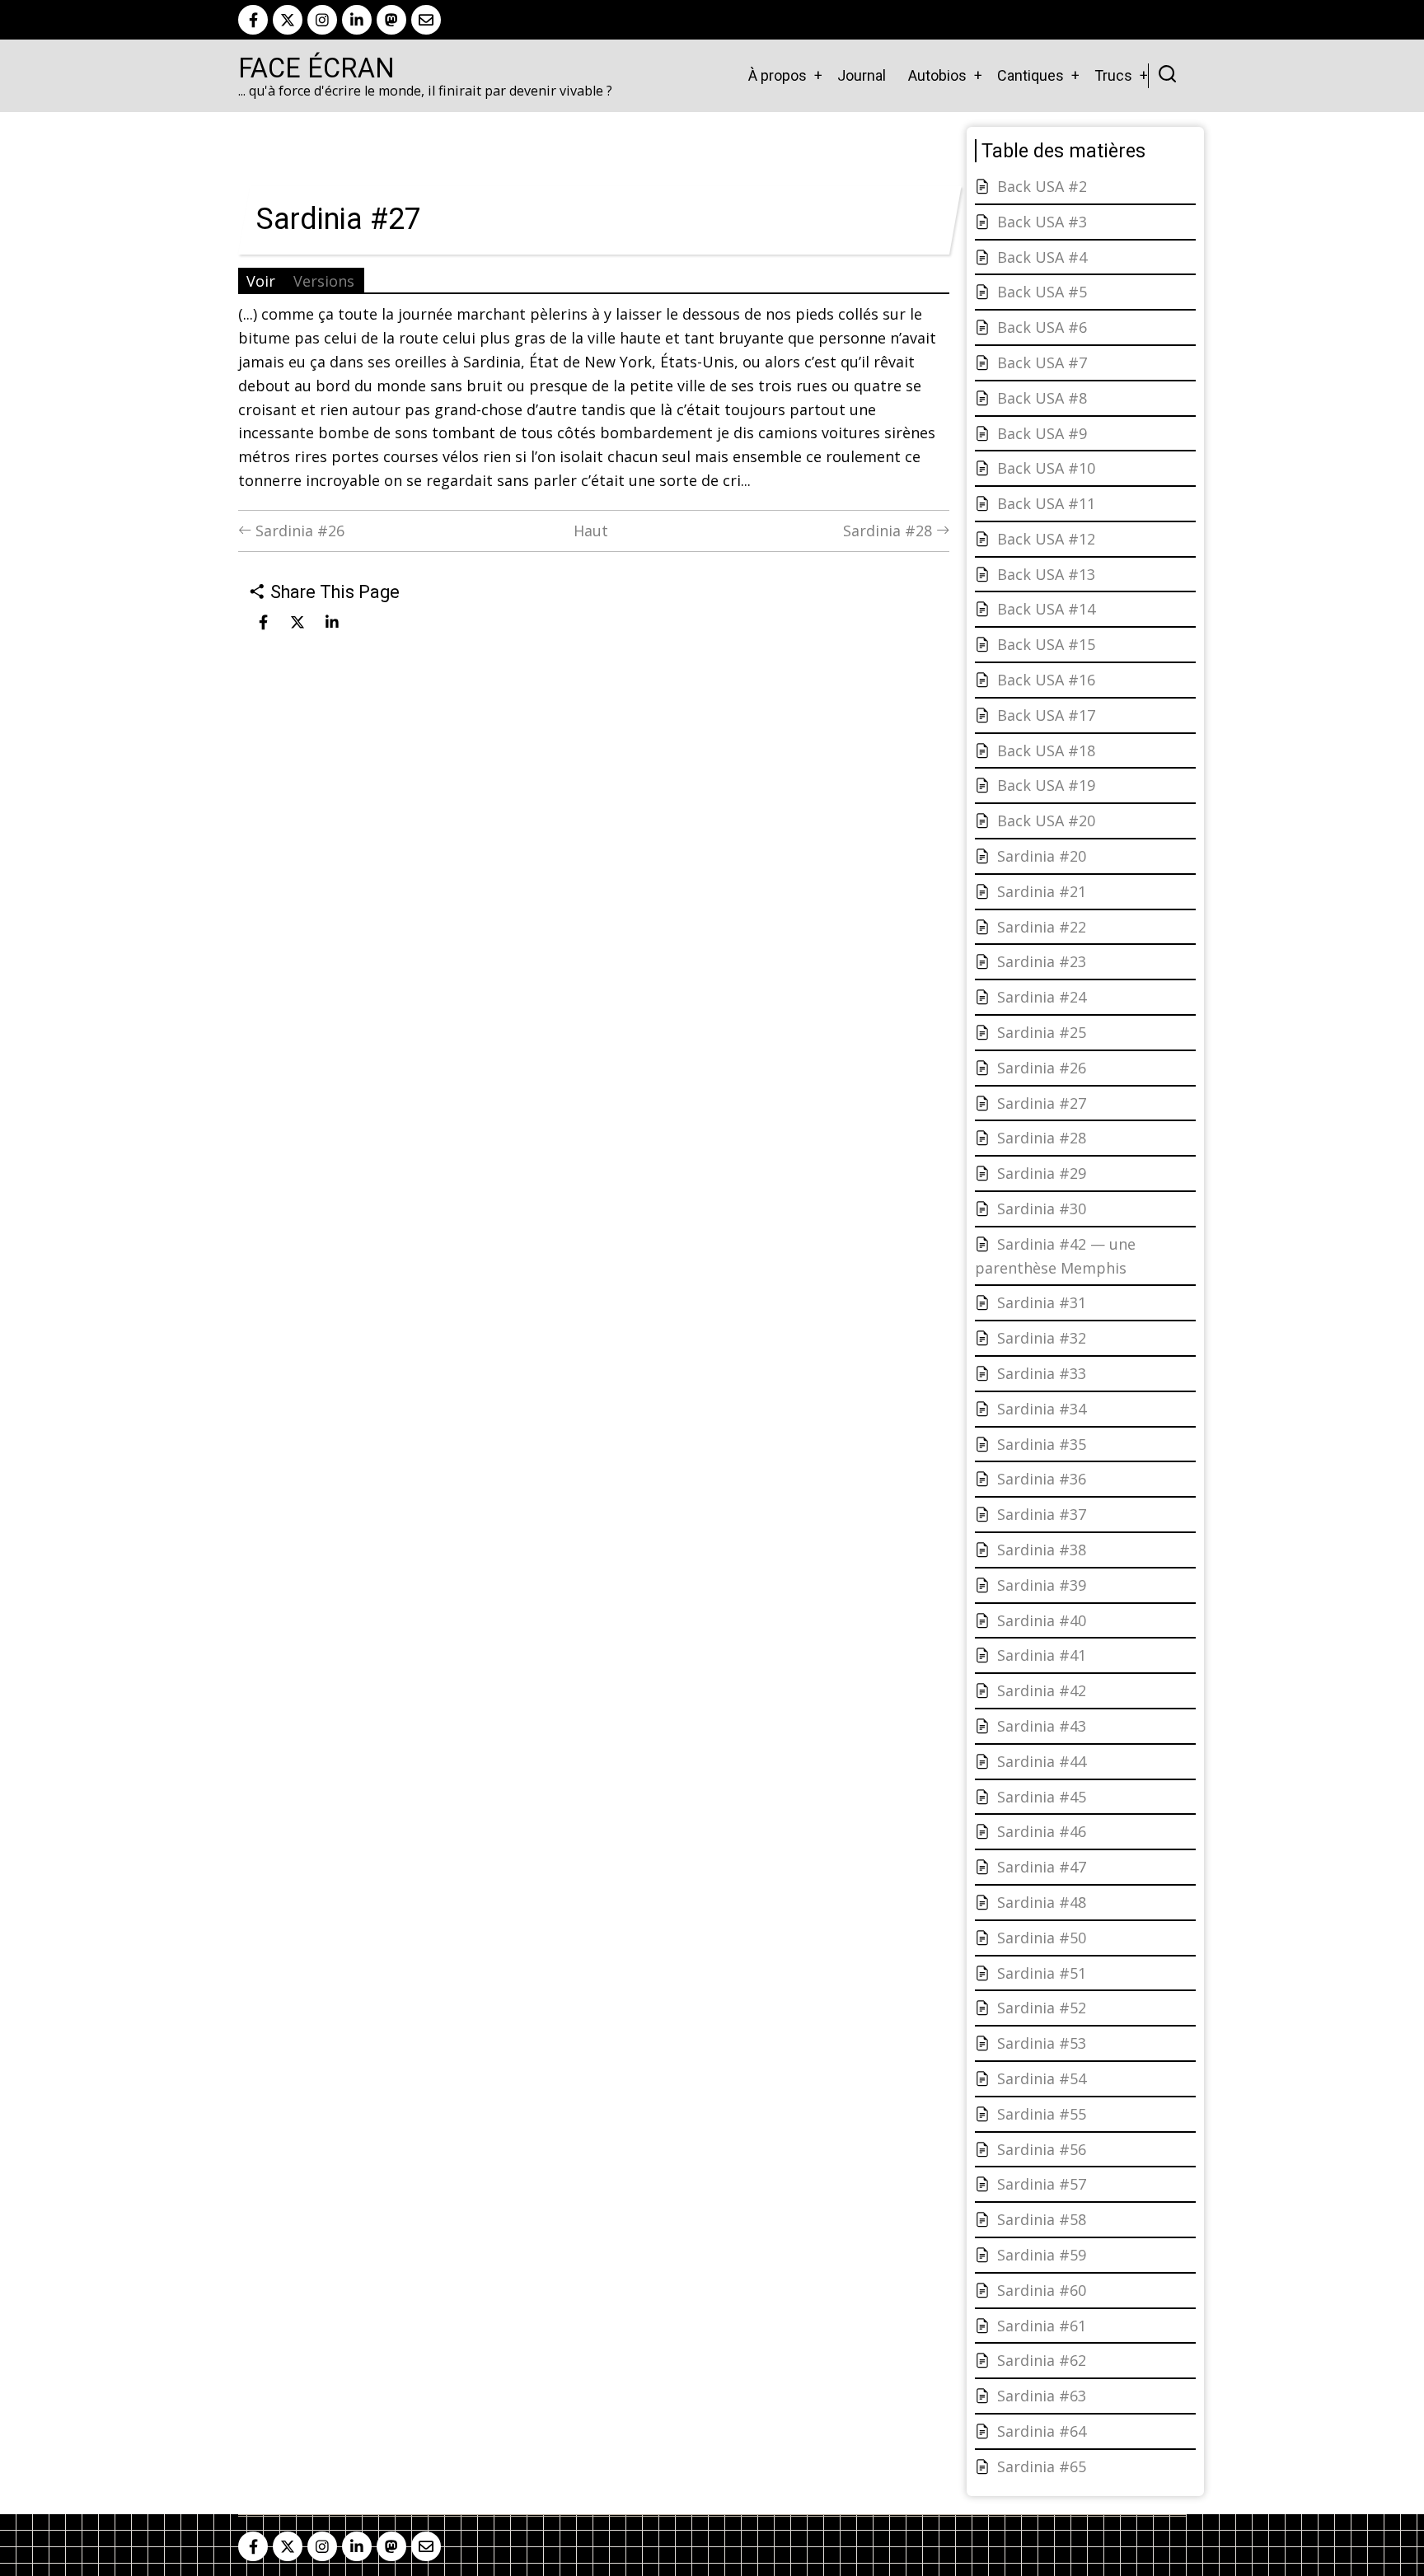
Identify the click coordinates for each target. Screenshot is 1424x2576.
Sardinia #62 (1042, 2360)
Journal (862, 75)
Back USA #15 (1046, 644)
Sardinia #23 (1042, 961)
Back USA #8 (1042, 398)
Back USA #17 (1046, 715)
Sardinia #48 (1042, 1902)
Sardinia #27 (1042, 1103)
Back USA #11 (1046, 503)
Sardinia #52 (1042, 2008)
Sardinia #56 (1042, 2149)
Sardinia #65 (1042, 2466)
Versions (324, 281)
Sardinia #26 (298, 531)
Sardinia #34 (1042, 1409)
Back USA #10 (1046, 468)
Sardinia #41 (1042, 1655)
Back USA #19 (1046, 785)
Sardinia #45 (1042, 1797)
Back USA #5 (1042, 292)
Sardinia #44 (1042, 1761)
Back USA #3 (1042, 222)
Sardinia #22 (1042, 927)
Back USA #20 (1046, 820)
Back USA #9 (1042, 433)
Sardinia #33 (1042, 1373)
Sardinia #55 (1042, 2114)
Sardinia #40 (1042, 1620)
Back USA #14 (1046, 609)
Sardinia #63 (1042, 2396)
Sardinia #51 (1042, 1973)
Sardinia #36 (1042, 1479)
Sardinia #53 (1042, 2043)
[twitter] (288, 20)
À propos (778, 75)
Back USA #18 (1046, 750)
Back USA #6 (1042, 327)
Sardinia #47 (1042, 1867)
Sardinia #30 (1042, 1209)
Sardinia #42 (1042, 1690)
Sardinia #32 (1042, 1338)
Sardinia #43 (1042, 1726)
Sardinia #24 (1042, 997)
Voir (261, 281)
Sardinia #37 (1042, 1514)
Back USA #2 (1042, 186)
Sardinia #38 (1042, 1550)
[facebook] (253, 20)
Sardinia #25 (1042, 1032)
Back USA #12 (1046, 539)
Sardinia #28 (890, 531)
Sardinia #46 (1042, 1831)
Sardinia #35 (1042, 1444)
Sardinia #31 (1042, 1302)
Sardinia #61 (1042, 2326)
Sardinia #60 (1042, 2290)
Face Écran (316, 68)
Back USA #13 (1046, 574)
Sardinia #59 (1042, 2255)
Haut (591, 531)
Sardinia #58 (1042, 2219)
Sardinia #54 (1042, 2078)
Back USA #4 (1042, 257)
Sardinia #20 (1042, 856)
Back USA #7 (1042, 362)
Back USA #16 (1046, 680)
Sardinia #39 (1042, 1585)
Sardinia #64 (1042, 2431)
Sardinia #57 (1042, 2184)
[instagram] (322, 20)
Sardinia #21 (1042, 891)
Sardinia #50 (1042, 1938)
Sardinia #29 (1042, 1173)
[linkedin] (357, 20)
